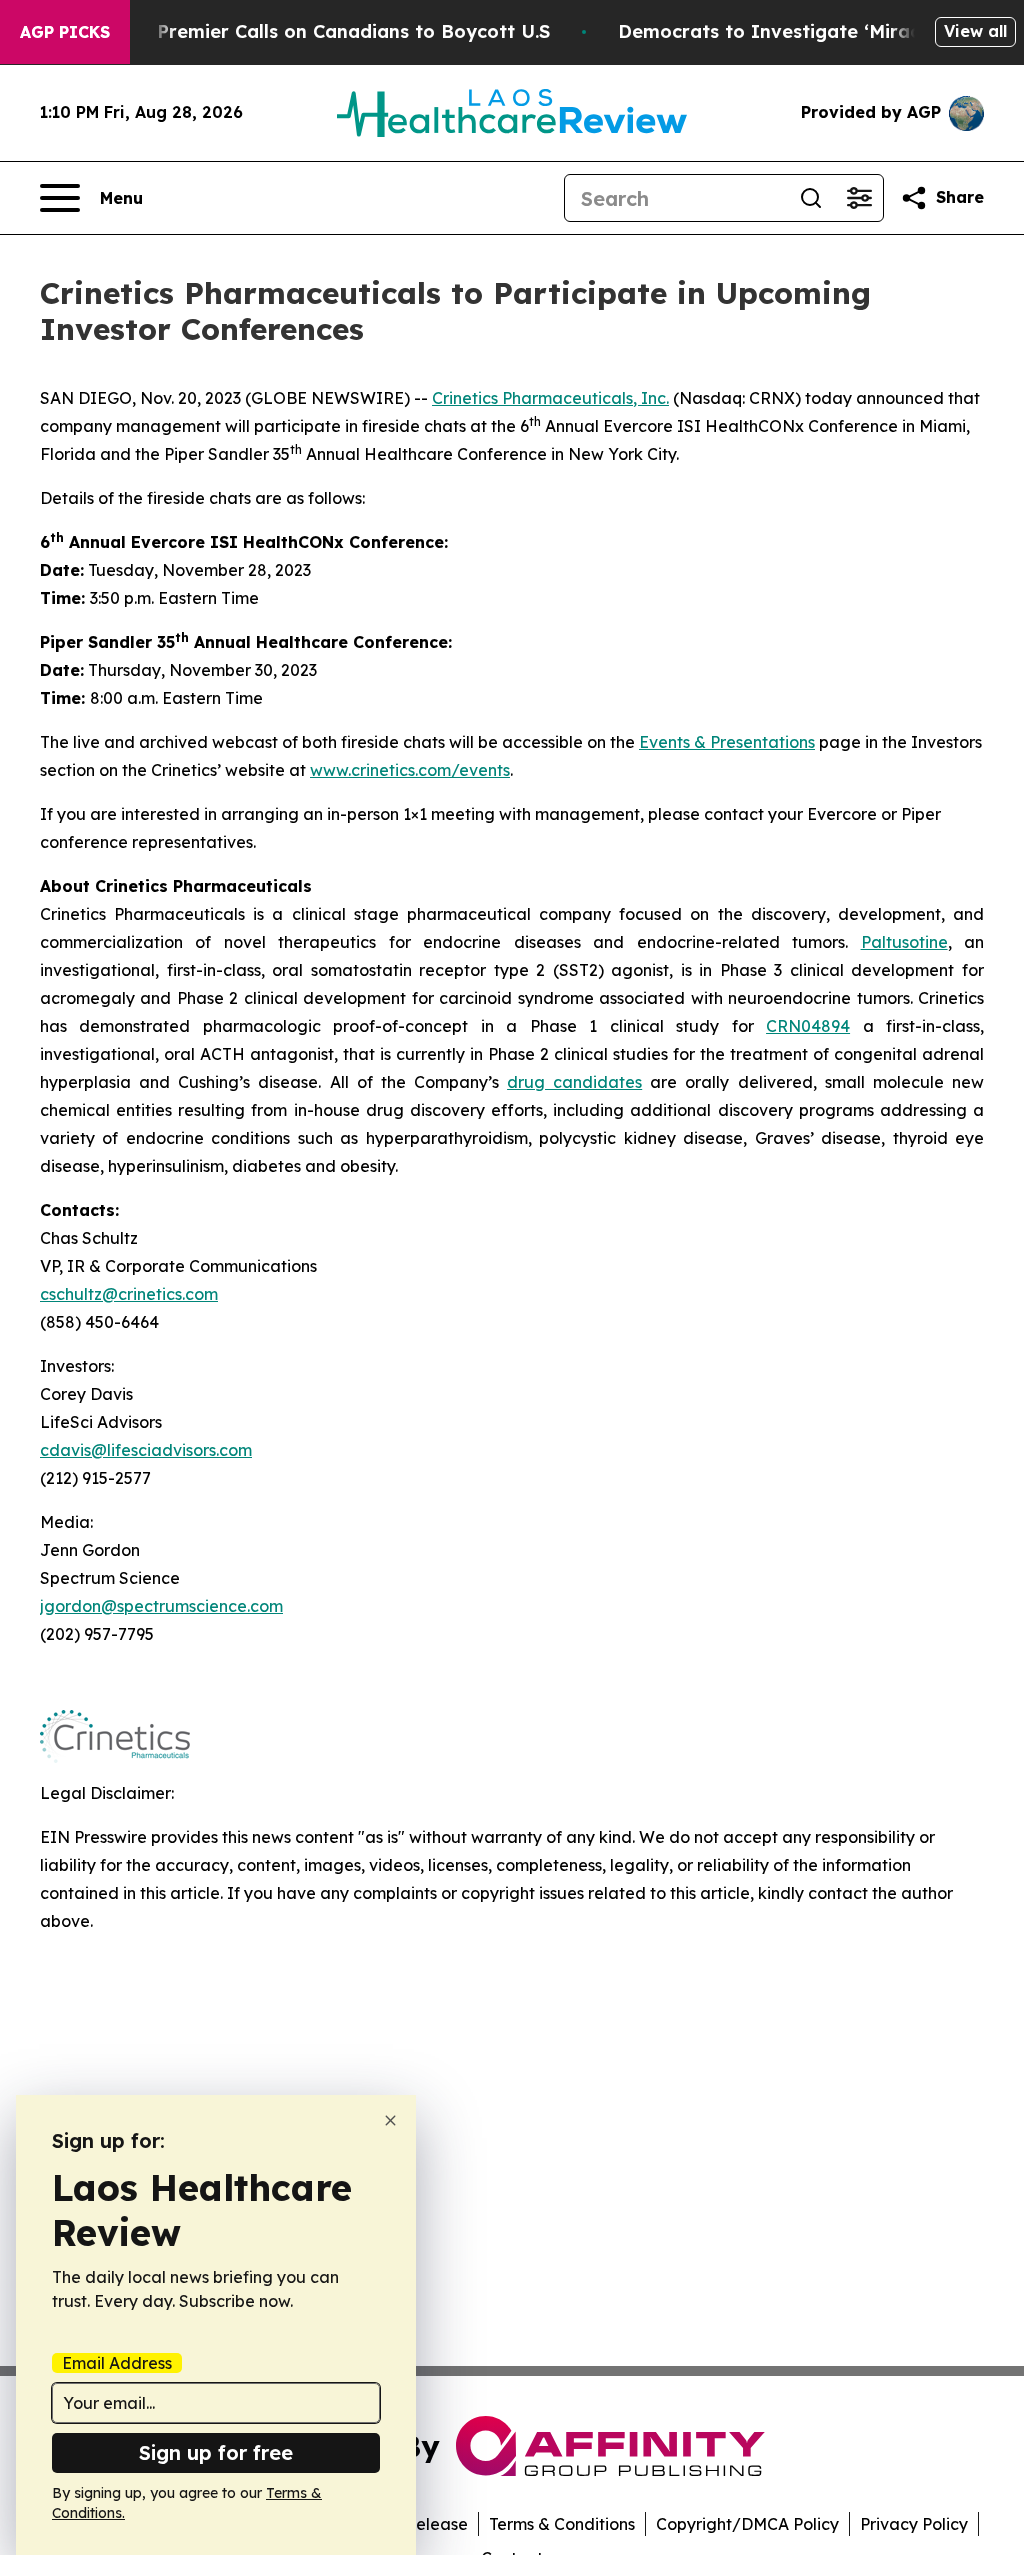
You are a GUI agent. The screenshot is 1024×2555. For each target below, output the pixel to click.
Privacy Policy (914, 2524)
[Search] (811, 198)
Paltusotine (904, 942)
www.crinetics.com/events (410, 770)
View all (975, 31)
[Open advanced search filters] (859, 198)
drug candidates (574, 1082)
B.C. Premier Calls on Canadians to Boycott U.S (334, 31)
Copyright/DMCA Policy (747, 2524)
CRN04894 (808, 1026)
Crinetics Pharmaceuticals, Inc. (550, 398)
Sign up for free (216, 2452)
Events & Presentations (727, 742)
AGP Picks (65, 32)
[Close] (390, 2120)
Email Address (117, 2363)
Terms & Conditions (562, 2524)
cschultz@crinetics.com (129, 1294)
